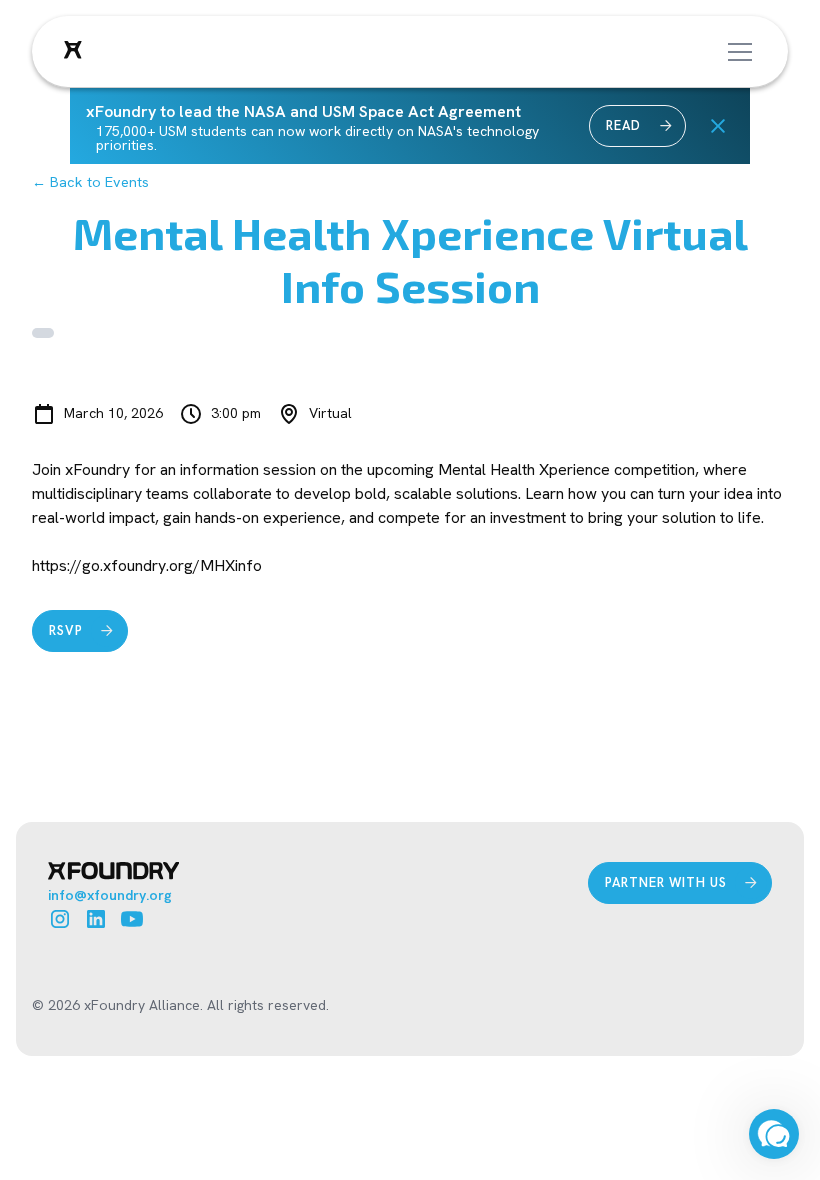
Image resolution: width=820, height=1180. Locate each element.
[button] (736, 52)
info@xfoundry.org (110, 895)
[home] (73, 51)
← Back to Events (90, 182)
